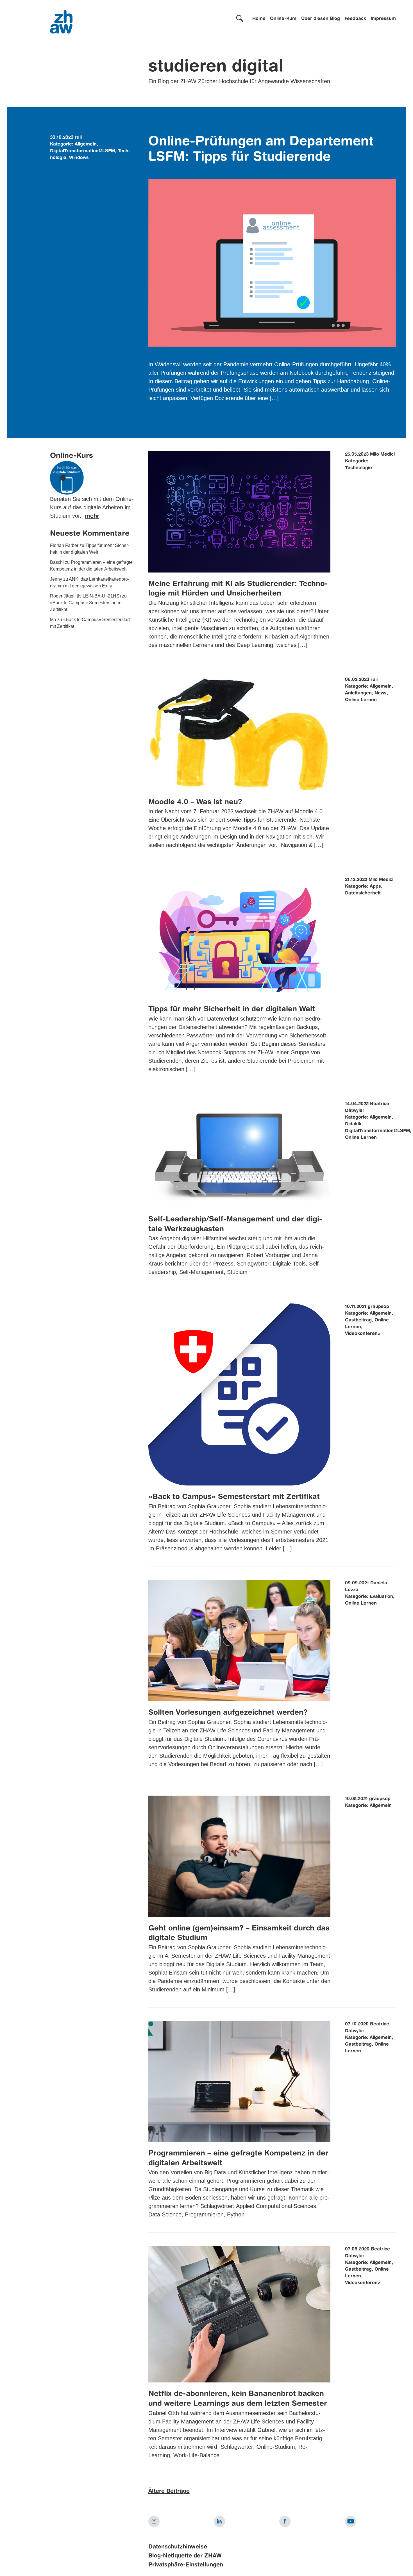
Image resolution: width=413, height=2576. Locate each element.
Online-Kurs (283, 19)
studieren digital (216, 67)
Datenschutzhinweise (178, 2547)
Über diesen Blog (321, 19)
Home (259, 19)
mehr (92, 516)
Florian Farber (64, 545)
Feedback (355, 19)
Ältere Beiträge (169, 2491)
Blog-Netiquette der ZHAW (185, 2556)
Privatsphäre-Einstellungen (186, 2565)
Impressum (383, 19)
